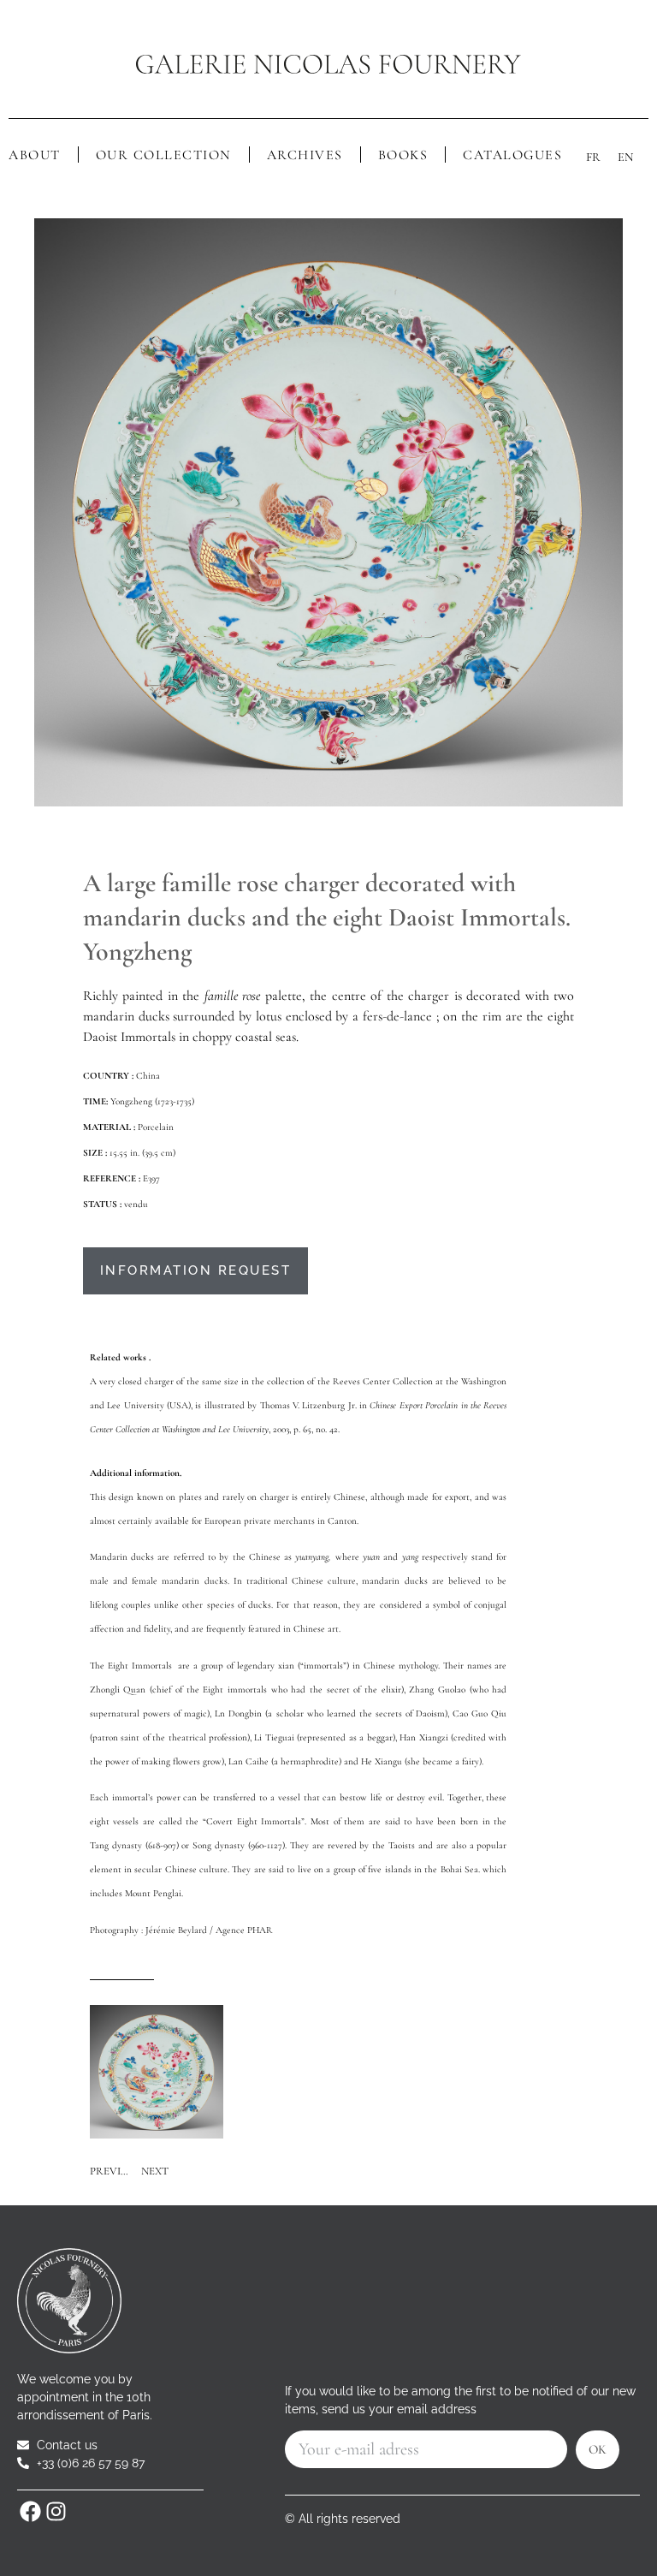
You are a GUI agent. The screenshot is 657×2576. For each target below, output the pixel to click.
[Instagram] (56, 2512)
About (35, 155)
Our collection (164, 155)
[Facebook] (30, 2512)
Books (403, 155)
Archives (305, 155)
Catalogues (512, 155)
